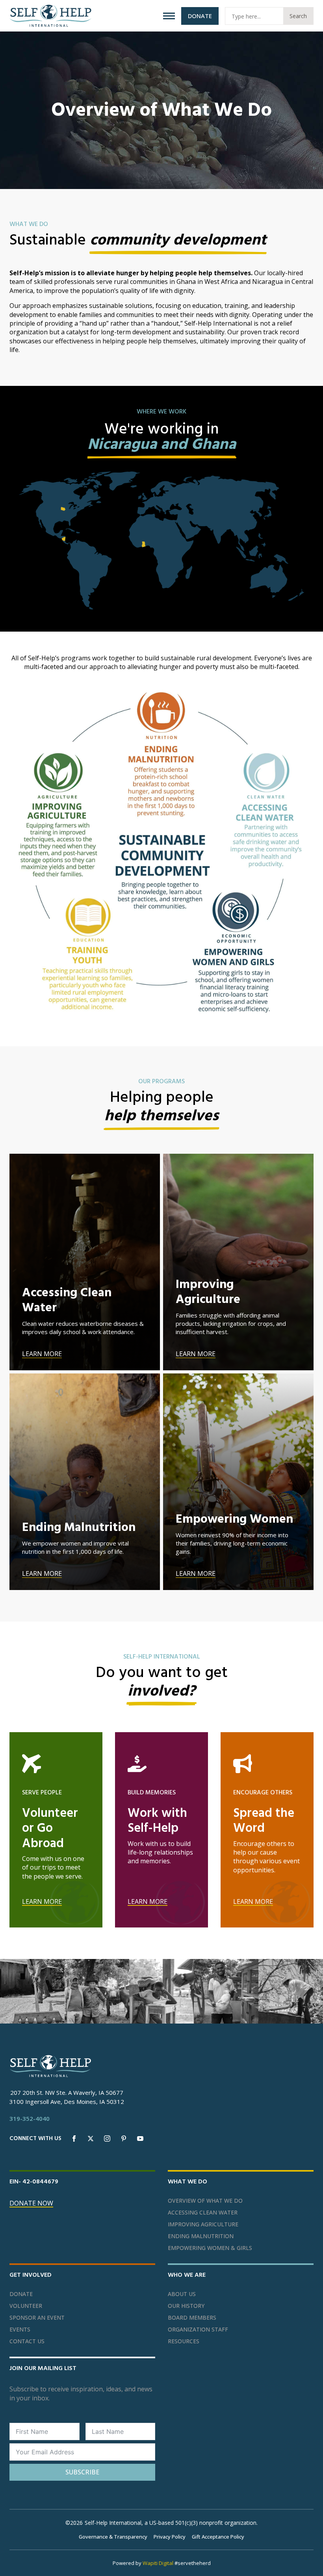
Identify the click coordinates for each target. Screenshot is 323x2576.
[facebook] (74, 2139)
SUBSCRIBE (82, 2472)
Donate (21, 2294)
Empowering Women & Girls (210, 2248)
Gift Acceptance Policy (218, 2537)
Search (298, 16)
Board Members (192, 2318)
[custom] (124, 2139)
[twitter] (91, 2139)
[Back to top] (307, 2560)
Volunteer (26, 2306)
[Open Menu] (169, 16)
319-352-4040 (30, 2118)
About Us (182, 2294)
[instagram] (107, 2139)
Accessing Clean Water (203, 2213)
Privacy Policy (170, 2537)
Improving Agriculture (203, 2224)
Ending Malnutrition (201, 2236)
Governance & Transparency (113, 2537)
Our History (186, 2306)
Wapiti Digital (158, 2563)
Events (20, 2330)
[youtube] (140, 2139)
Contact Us (27, 2341)
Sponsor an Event (37, 2318)
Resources (184, 2341)
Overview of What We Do (205, 2201)
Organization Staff (198, 2330)
